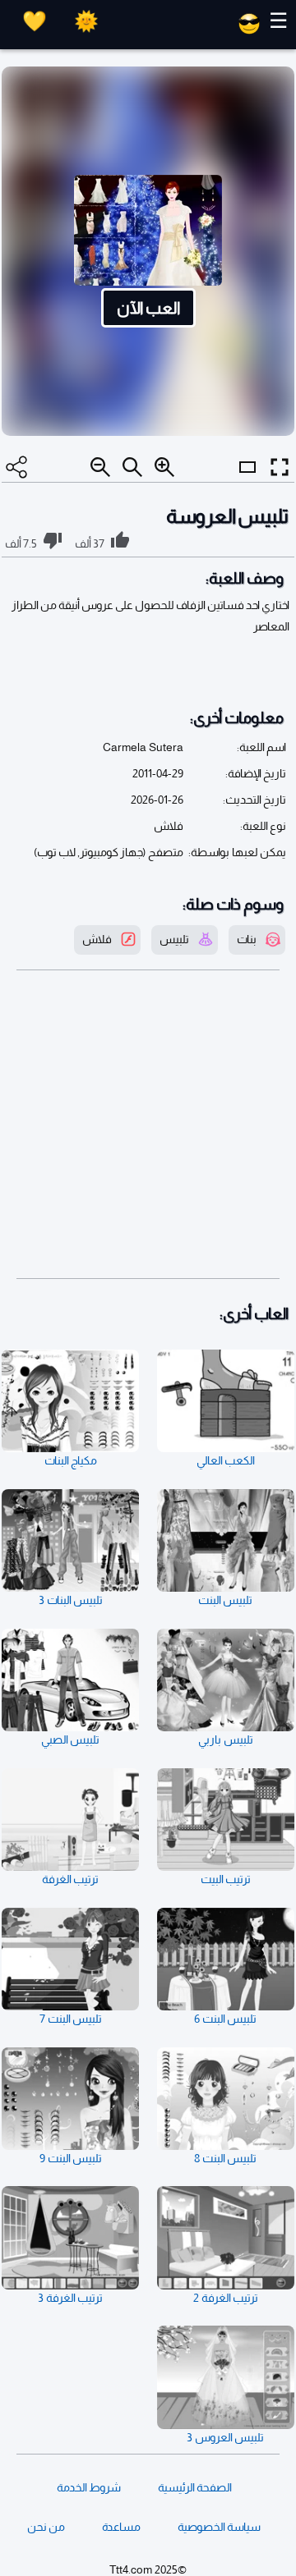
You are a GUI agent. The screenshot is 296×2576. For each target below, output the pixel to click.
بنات (247, 939)
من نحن (46, 2527)
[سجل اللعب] (35, 21)
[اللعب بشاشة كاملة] (280, 467)
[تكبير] (164, 467)
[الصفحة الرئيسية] (249, 30)
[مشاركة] (16, 467)
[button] (148, 251)
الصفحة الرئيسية (195, 2487)
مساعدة (121, 2527)
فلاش (97, 939)
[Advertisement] (148, 1125)
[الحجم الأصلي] (132, 467)
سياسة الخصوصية (219, 2527)
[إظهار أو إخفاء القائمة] (247, 482)
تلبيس (174, 939)
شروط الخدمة (89, 2487)
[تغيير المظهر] (86, 21)
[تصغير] (100, 467)
